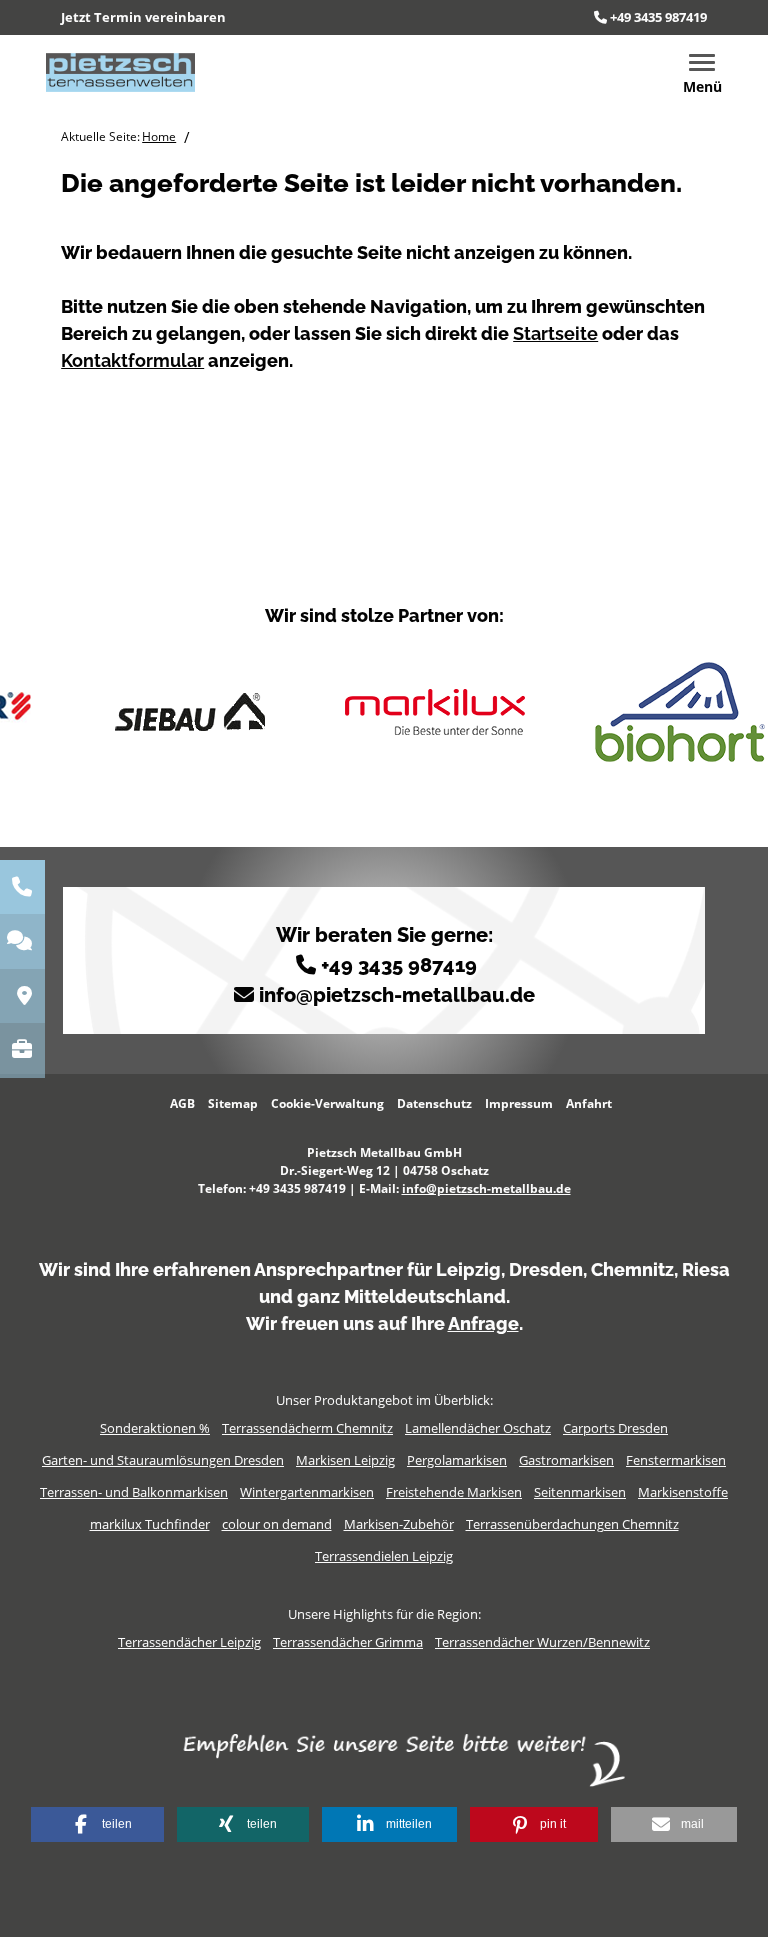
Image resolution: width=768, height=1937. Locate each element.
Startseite (555, 333)
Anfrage (483, 1323)
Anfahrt (589, 1103)
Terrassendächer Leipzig (189, 1642)
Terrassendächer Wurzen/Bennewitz (542, 1642)
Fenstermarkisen (676, 1460)
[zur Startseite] (120, 71)
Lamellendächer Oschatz (478, 1428)
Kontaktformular (132, 360)
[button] (97, 1824)
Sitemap (233, 1103)
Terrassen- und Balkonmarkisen (134, 1492)
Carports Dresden (615, 1428)
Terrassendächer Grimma (348, 1642)
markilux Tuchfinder (150, 1524)
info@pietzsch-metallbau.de (397, 995)
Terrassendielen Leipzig (384, 1556)
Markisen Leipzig (345, 1460)
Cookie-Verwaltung (327, 1103)
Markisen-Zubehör (399, 1524)
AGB (182, 1103)
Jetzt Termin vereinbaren (143, 17)
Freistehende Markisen (454, 1492)
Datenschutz (434, 1103)
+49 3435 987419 (658, 17)
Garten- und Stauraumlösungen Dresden (163, 1460)
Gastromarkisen (566, 1460)
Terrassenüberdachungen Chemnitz (572, 1524)
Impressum (519, 1103)
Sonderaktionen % (155, 1428)
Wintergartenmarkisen (307, 1492)
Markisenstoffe (683, 1492)
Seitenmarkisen (580, 1492)
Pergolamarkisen (457, 1460)
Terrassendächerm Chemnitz (307, 1428)
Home (159, 136)
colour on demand (277, 1524)
